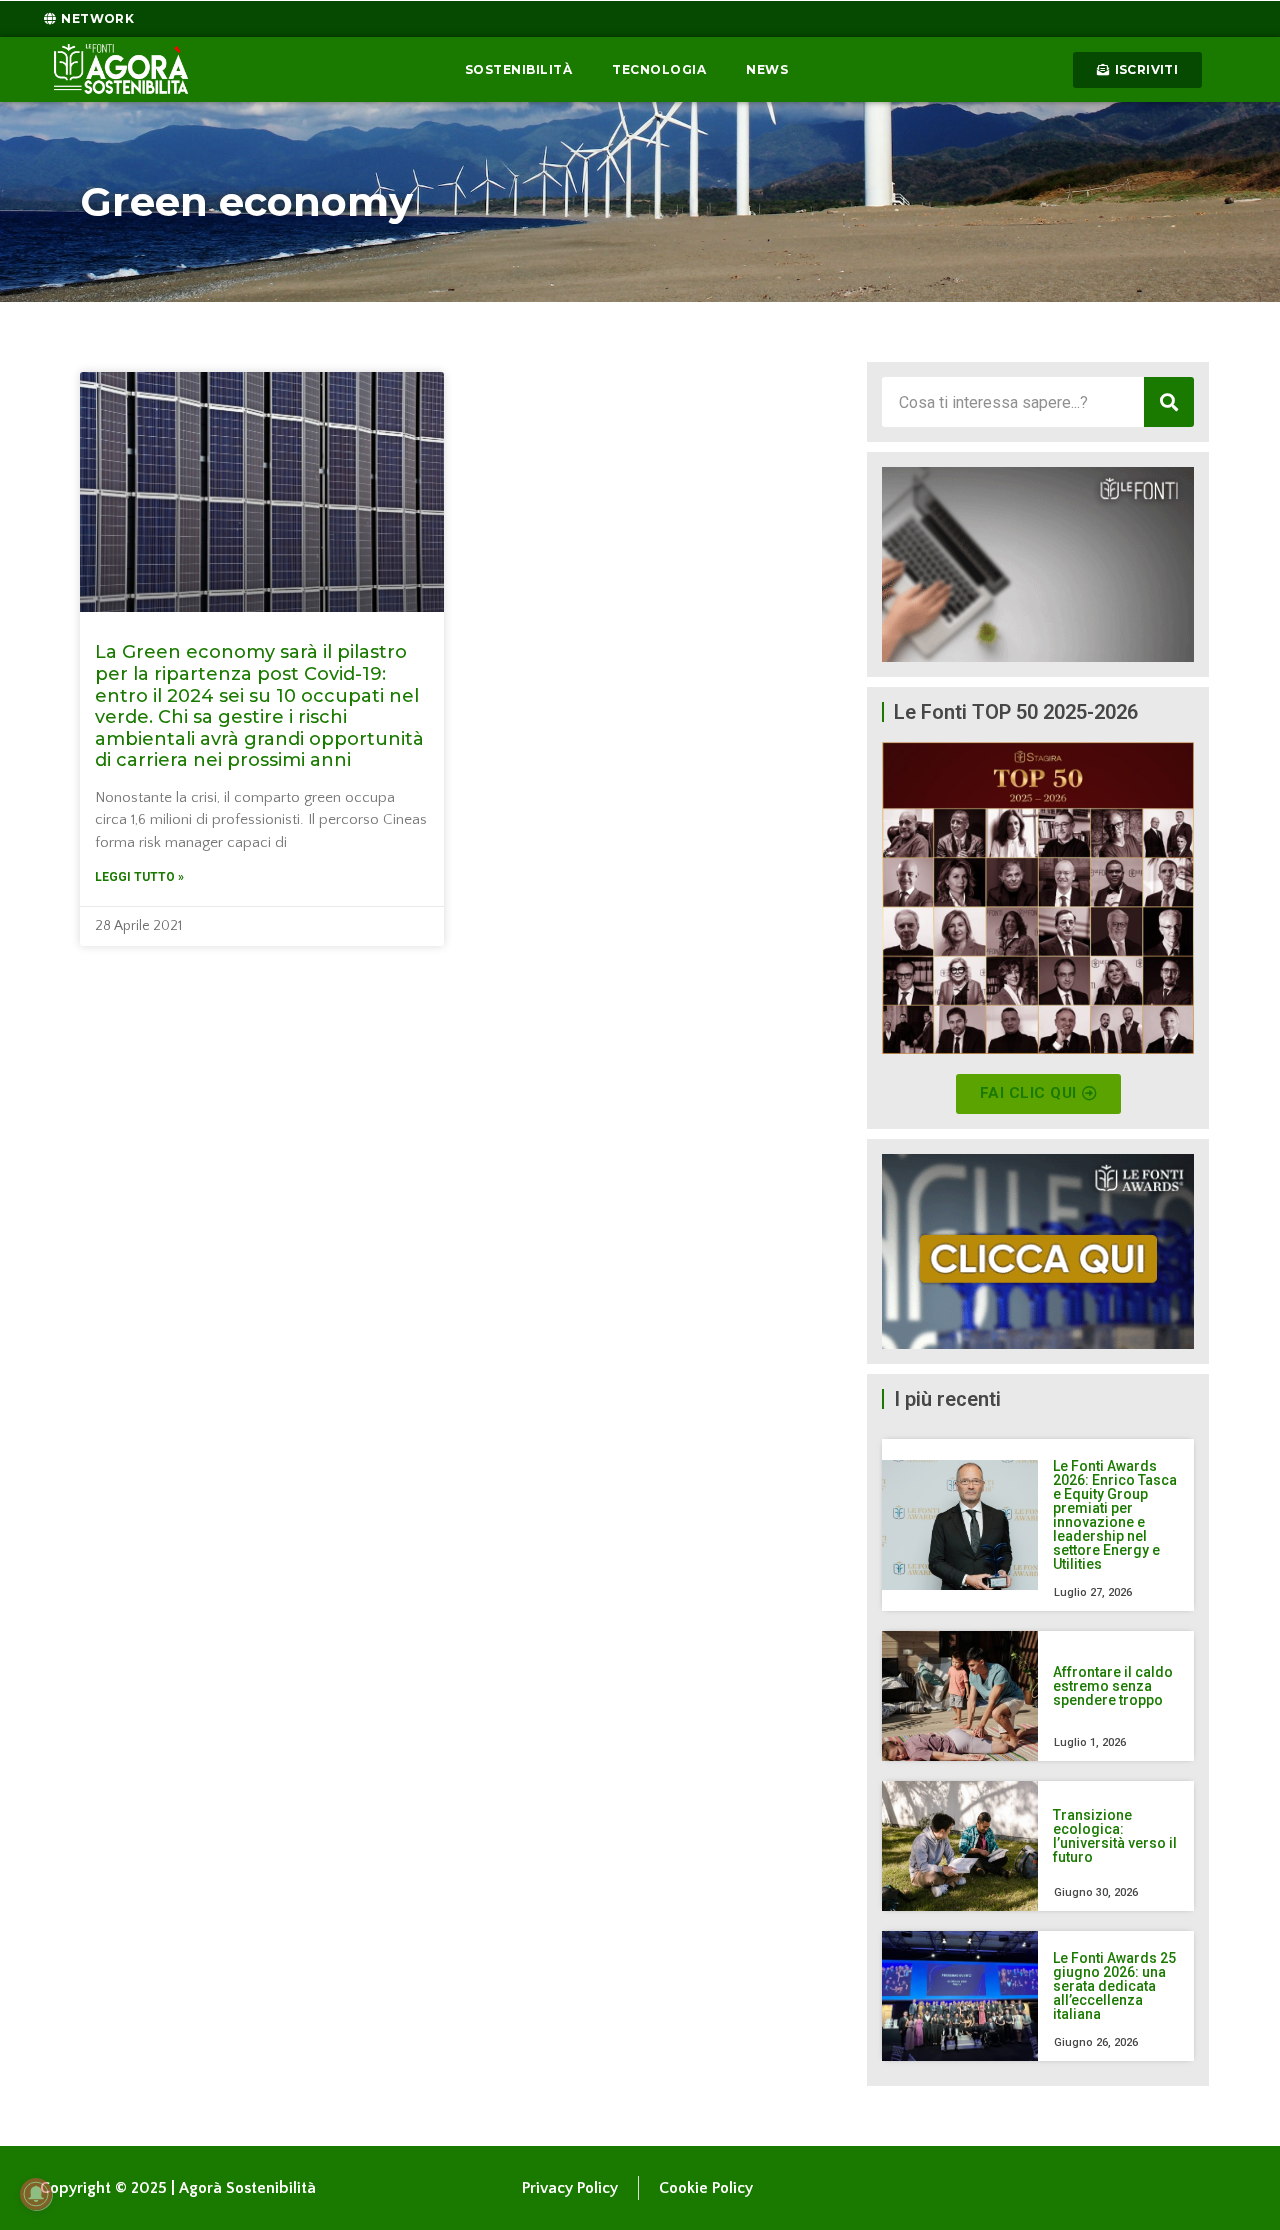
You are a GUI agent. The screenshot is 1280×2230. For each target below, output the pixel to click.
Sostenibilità (519, 69)
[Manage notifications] (36, 2194)
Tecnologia (659, 69)
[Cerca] (1169, 402)
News (767, 69)
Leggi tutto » (139, 877)
